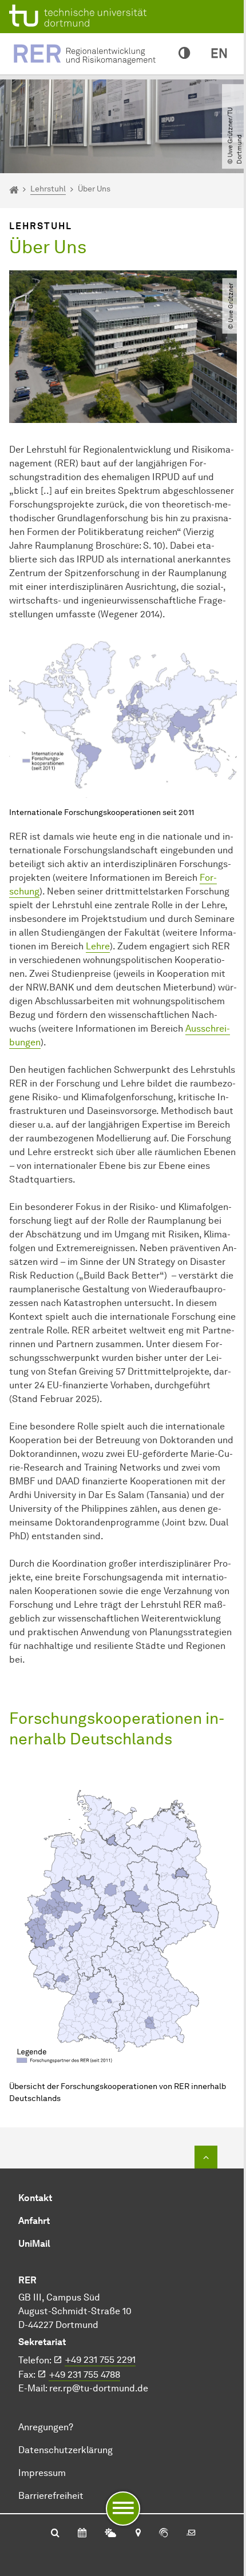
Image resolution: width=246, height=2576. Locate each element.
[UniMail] (191, 2534)
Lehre (98, 946)
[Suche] (55, 2534)
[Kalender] (82, 2534)
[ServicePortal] (164, 2534)
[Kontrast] (184, 54)
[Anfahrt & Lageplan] (138, 2534)
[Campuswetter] (110, 2534)
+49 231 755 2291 (100, 2360)
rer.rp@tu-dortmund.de (99, 2388)
